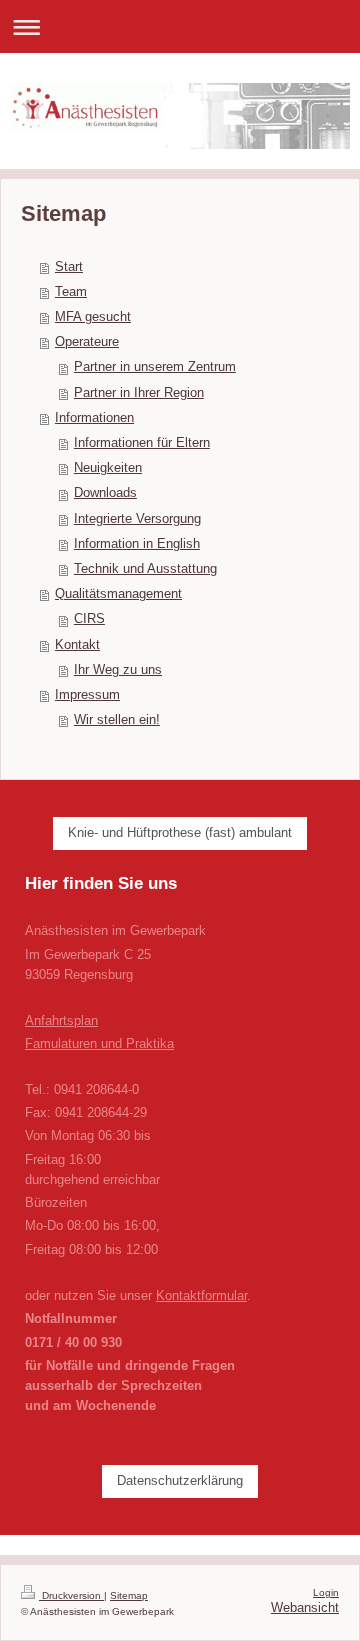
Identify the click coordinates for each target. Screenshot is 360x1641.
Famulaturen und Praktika (99, 1044)
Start (69, 267)
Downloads (105, 493)
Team (71, 292)
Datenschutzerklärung (180, 1481)
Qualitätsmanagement (118, 594)
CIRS (89, 619)
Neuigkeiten (108, 468)
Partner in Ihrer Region (139, 393)
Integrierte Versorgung (137, 519)
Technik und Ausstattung (145, 569)
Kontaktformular (201, 1296)
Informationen (94, 418)
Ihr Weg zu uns (118, 670)
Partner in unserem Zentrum (155, 367)
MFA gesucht (93, 317)
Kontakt (77, 645)
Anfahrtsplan (61, 1021)
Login (326, 1592)
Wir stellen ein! (117, 720)
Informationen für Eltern (142, 443)
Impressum (87, 695)
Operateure (87, 342)
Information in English (137, 544)
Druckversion (71, 1595)
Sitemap (129, 1595)
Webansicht (305, 1608)
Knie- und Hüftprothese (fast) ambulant (180, 833)
